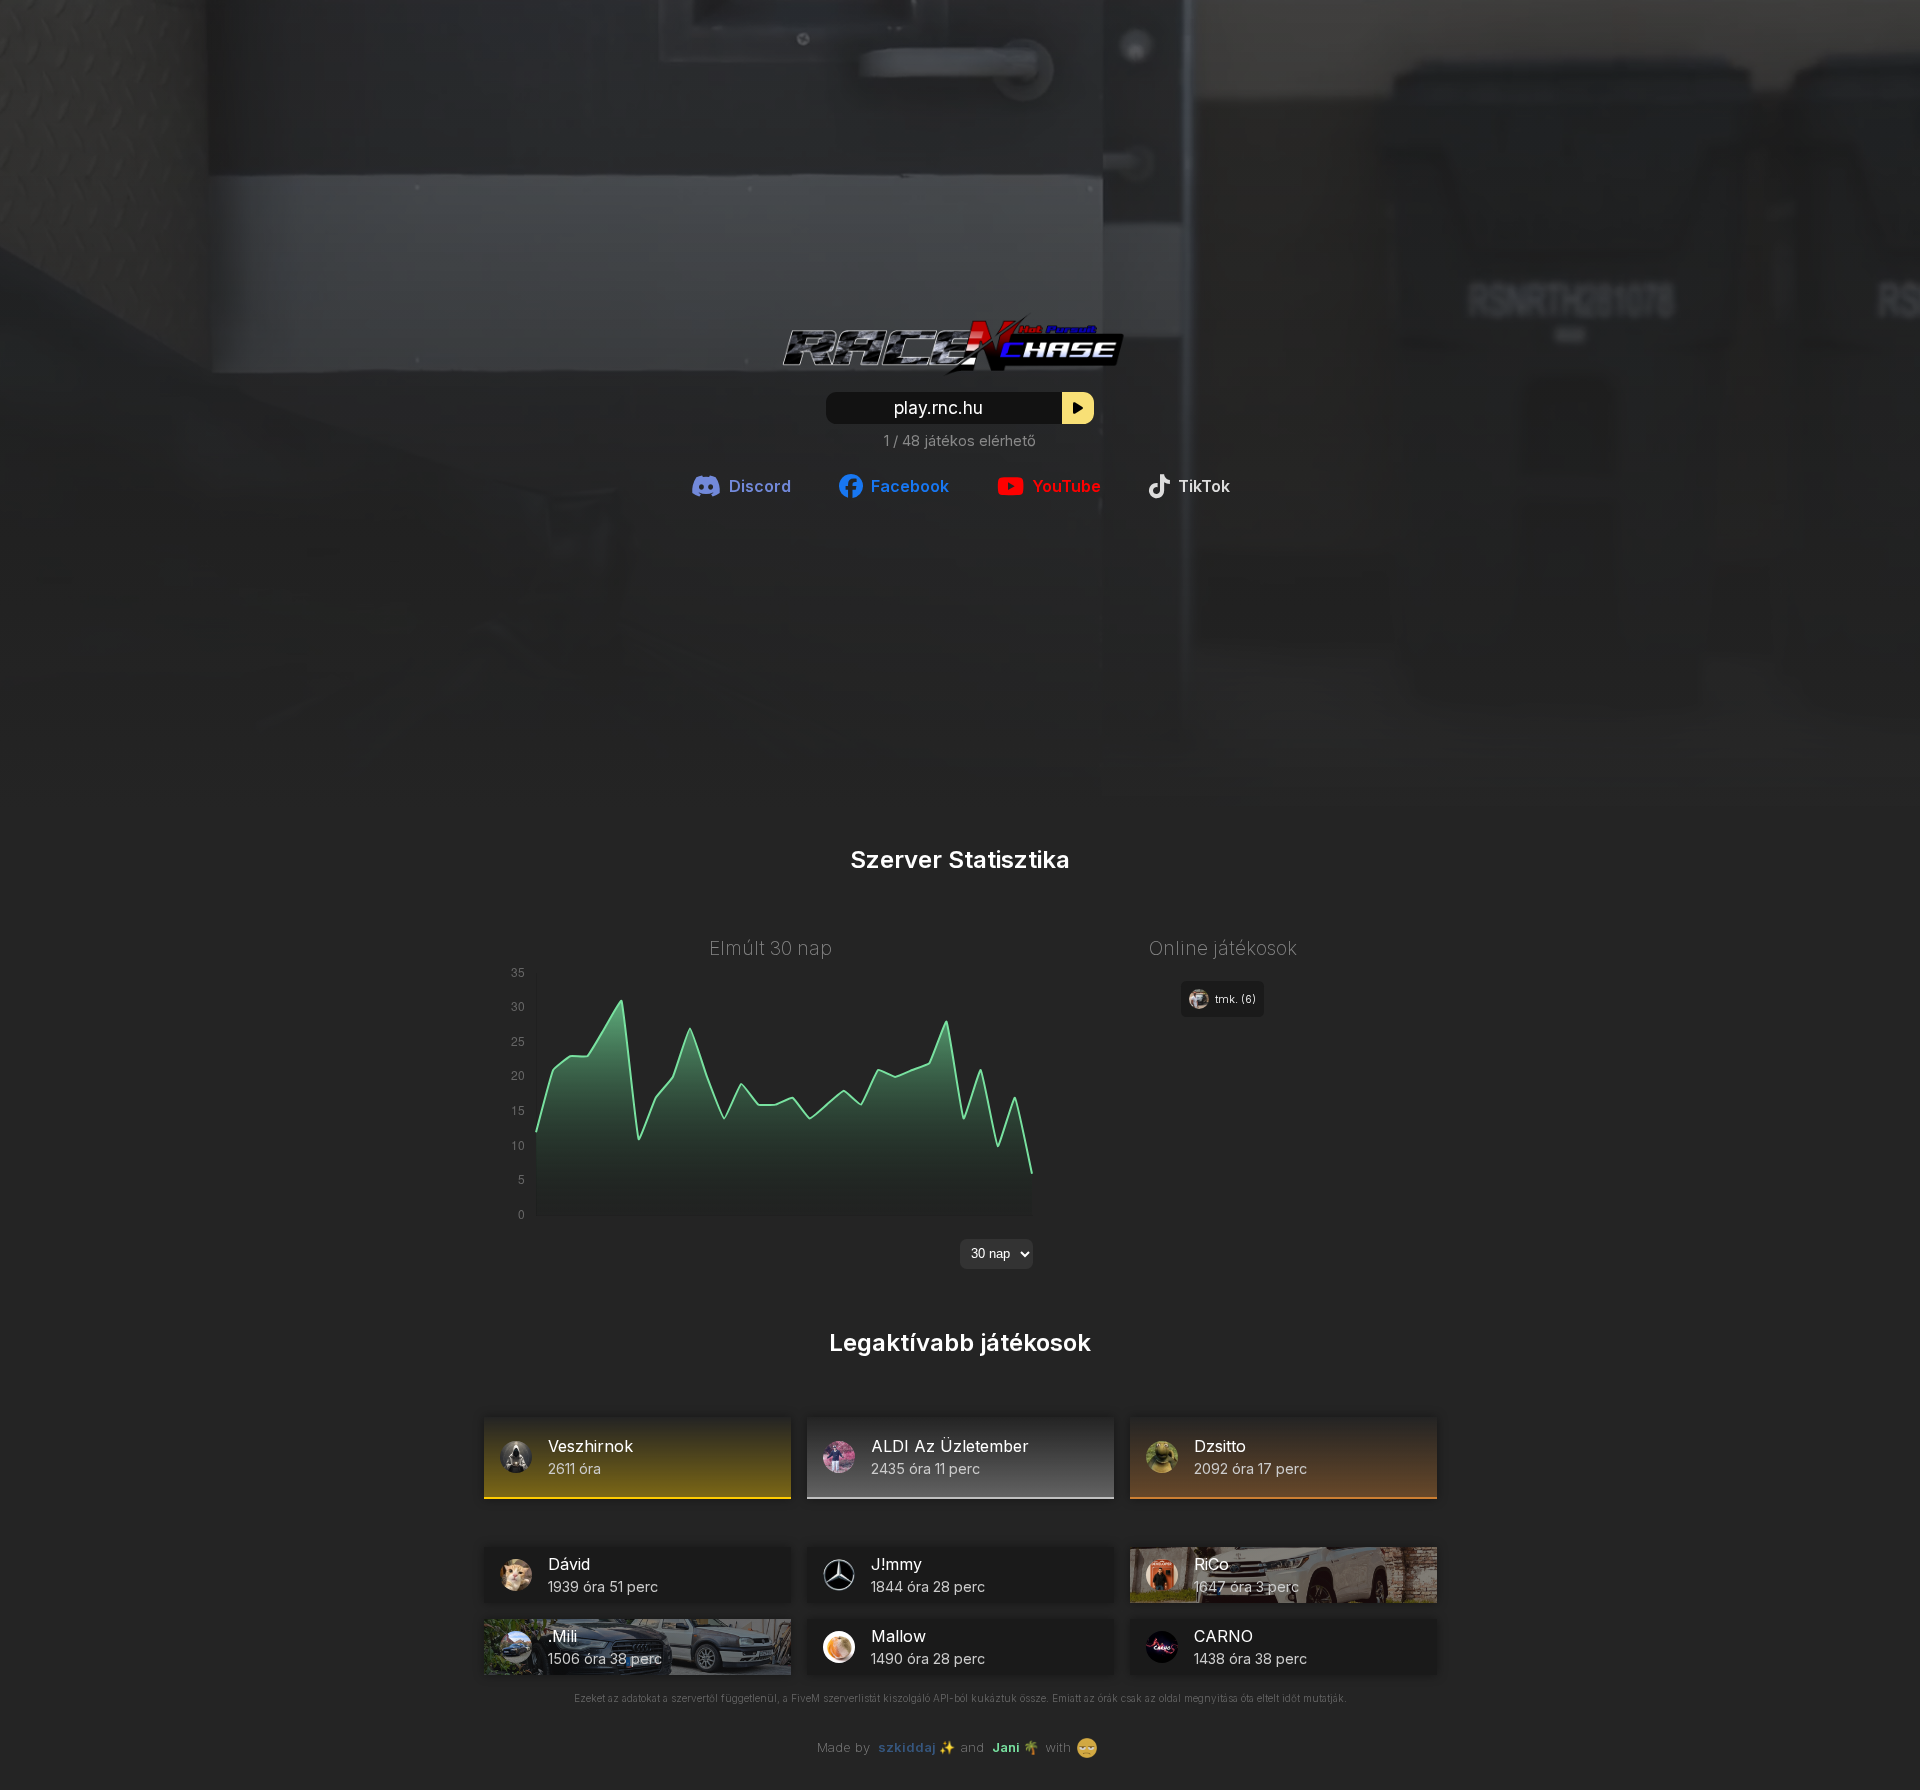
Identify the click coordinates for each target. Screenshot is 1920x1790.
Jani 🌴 (1015, 1747)
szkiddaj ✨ (916, 1747)
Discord (760, 486)
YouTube (1066, 486)
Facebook (910, 486)
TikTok (1204, 486)
